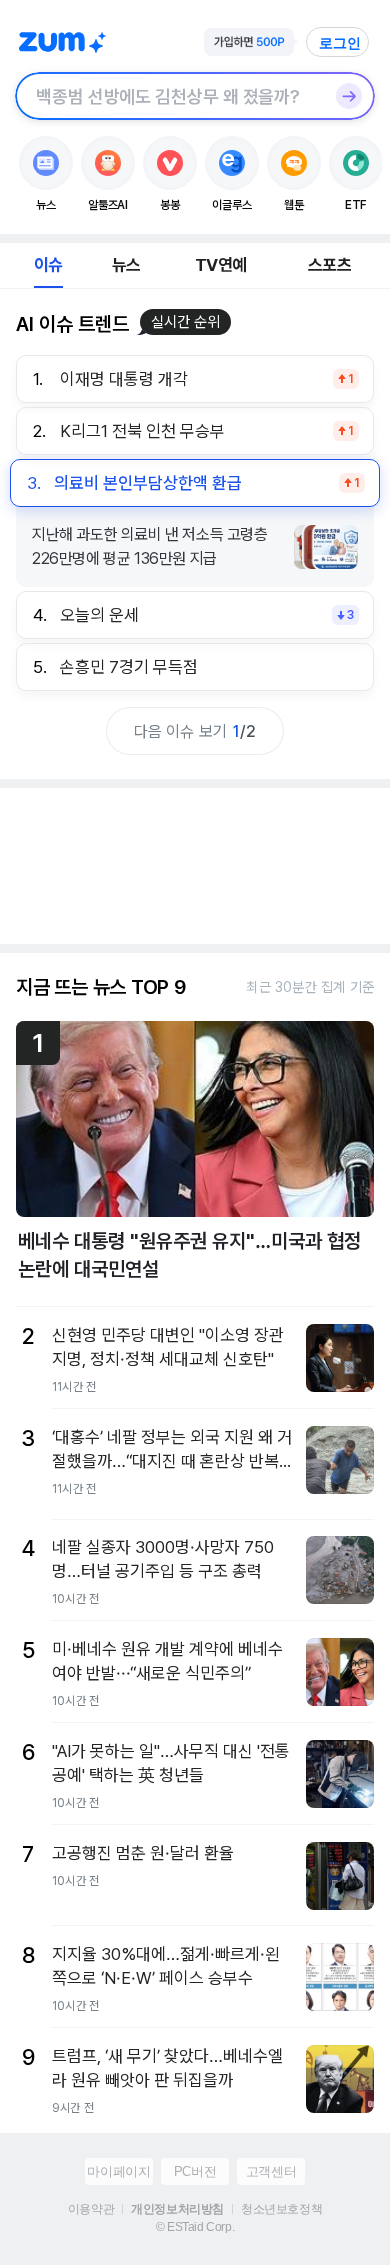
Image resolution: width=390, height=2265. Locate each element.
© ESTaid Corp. (195, 2227)
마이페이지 (118, 2171)
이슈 (48, 265)
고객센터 (271, 2171)
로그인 (340, 43)
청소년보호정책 (281, 2209)
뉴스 (126, 265)
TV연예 (220, 265)
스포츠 (329, 265)
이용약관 (91, 2209)
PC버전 (195, 2171)
